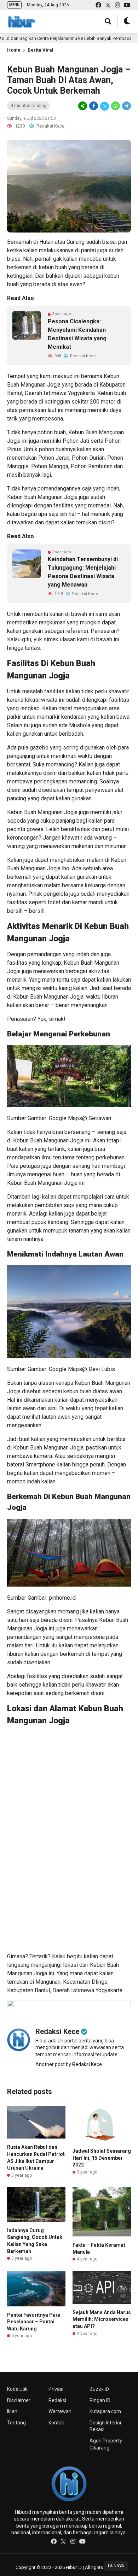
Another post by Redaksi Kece (69, 2064)
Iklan (12, 2411)
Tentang (16, 2423)
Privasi (56, 2389)
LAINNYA (116, 2566)
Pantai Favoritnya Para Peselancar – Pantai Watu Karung (34, 2322)
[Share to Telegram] (126, 106)
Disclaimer (19, 2400)
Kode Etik (17, 2389)
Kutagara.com (105, 2411)
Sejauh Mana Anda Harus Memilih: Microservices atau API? (102, 2319)
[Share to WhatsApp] (116, 106)
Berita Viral (41, 50)
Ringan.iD (100, 2400)
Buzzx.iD (99, 2389)
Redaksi (57, 2400)
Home (14, 50)
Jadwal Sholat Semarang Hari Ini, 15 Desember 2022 (102, 2158)
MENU (14, 5)
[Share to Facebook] (94, 106)
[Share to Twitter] (105, 106)
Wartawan (60, 2411)
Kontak (56, 2423)
